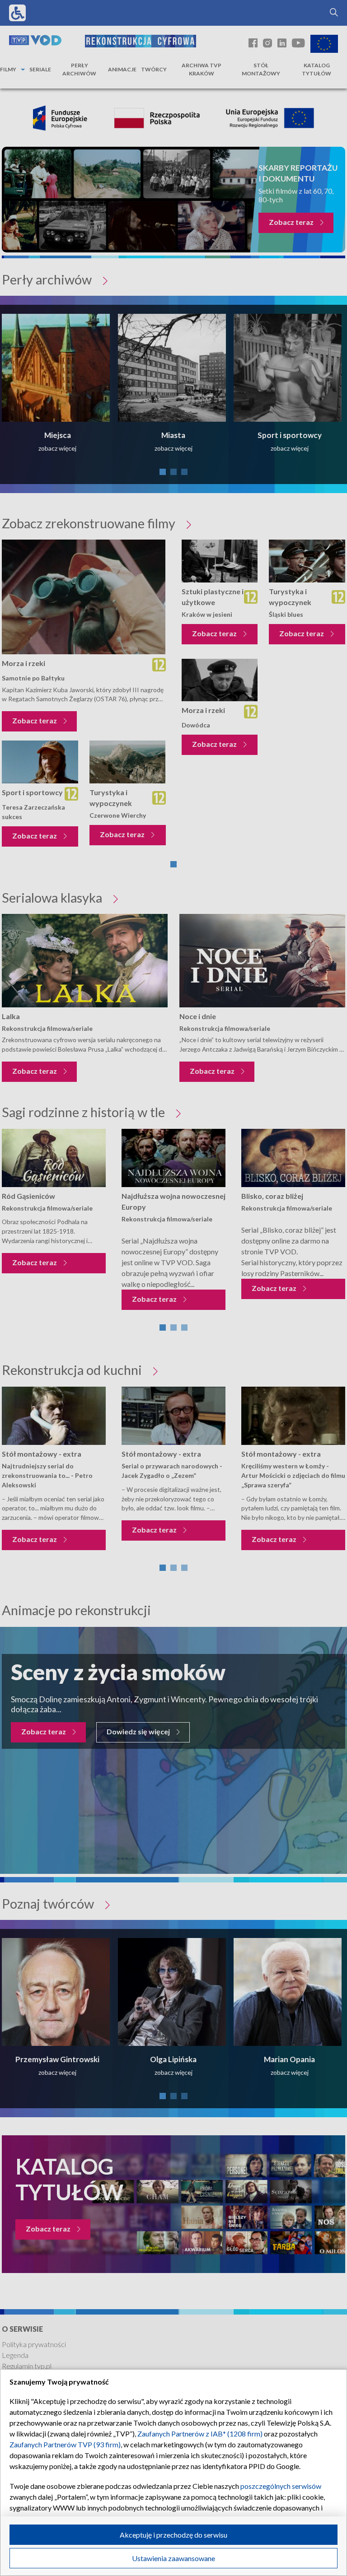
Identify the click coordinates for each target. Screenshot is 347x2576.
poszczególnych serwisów (281, 2486)
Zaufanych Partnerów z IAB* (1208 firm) (200, 2434)
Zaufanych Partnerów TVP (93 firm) (65, 2444)
